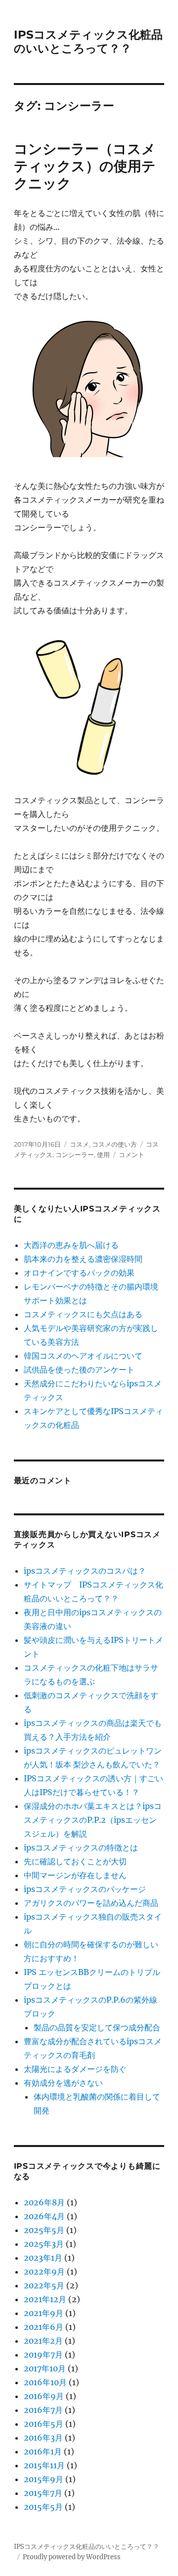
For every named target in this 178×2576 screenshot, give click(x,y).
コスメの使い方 (114, 1144)
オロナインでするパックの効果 (79, 1273)
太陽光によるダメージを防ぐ (75, 2069)
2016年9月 (44, 2396)
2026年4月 (44, 2216)
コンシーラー (75, 1155)
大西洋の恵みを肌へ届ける (71, 1245)
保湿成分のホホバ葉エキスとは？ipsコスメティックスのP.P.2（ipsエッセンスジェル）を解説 (93, 1820)
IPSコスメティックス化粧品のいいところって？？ (88, 42)
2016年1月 (43, 2451)
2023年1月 (43, 2258)
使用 (103, 1155)
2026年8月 (44, 2202)
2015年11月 (44, 2465)
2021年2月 (43, 2341)
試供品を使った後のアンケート (79, 1370)
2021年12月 (45, 2299)
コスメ (79, 1144)
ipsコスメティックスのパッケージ (85, 1889)
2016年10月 (45, 2382)
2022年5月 (44, 2285)
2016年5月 (44, 2424)
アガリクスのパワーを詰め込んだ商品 (91, 1903)
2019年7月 (43, 2355)
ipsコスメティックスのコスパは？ (85, 1571)
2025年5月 (44, 2230)
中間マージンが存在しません (75, 1875)
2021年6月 (44, 2327)
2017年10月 (45, 2368)
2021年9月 (44, 2313)
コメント (132, 1155)
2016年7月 (43, 2410)
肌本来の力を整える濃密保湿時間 (83, 1259)
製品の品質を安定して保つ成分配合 (97, 2027)
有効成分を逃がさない (63, 2083)
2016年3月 (43, 2438)
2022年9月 (44, 2272)
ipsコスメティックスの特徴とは (81, 1847)
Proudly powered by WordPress (72, 2557)
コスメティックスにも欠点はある (83, 1314)
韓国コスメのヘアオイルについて (83, 1356)
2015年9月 (44, 2479)
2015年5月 (43, 2507)
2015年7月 (43, 2493)
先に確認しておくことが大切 (75, 1861)
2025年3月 (44, 2244)
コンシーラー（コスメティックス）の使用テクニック (85, 166)
